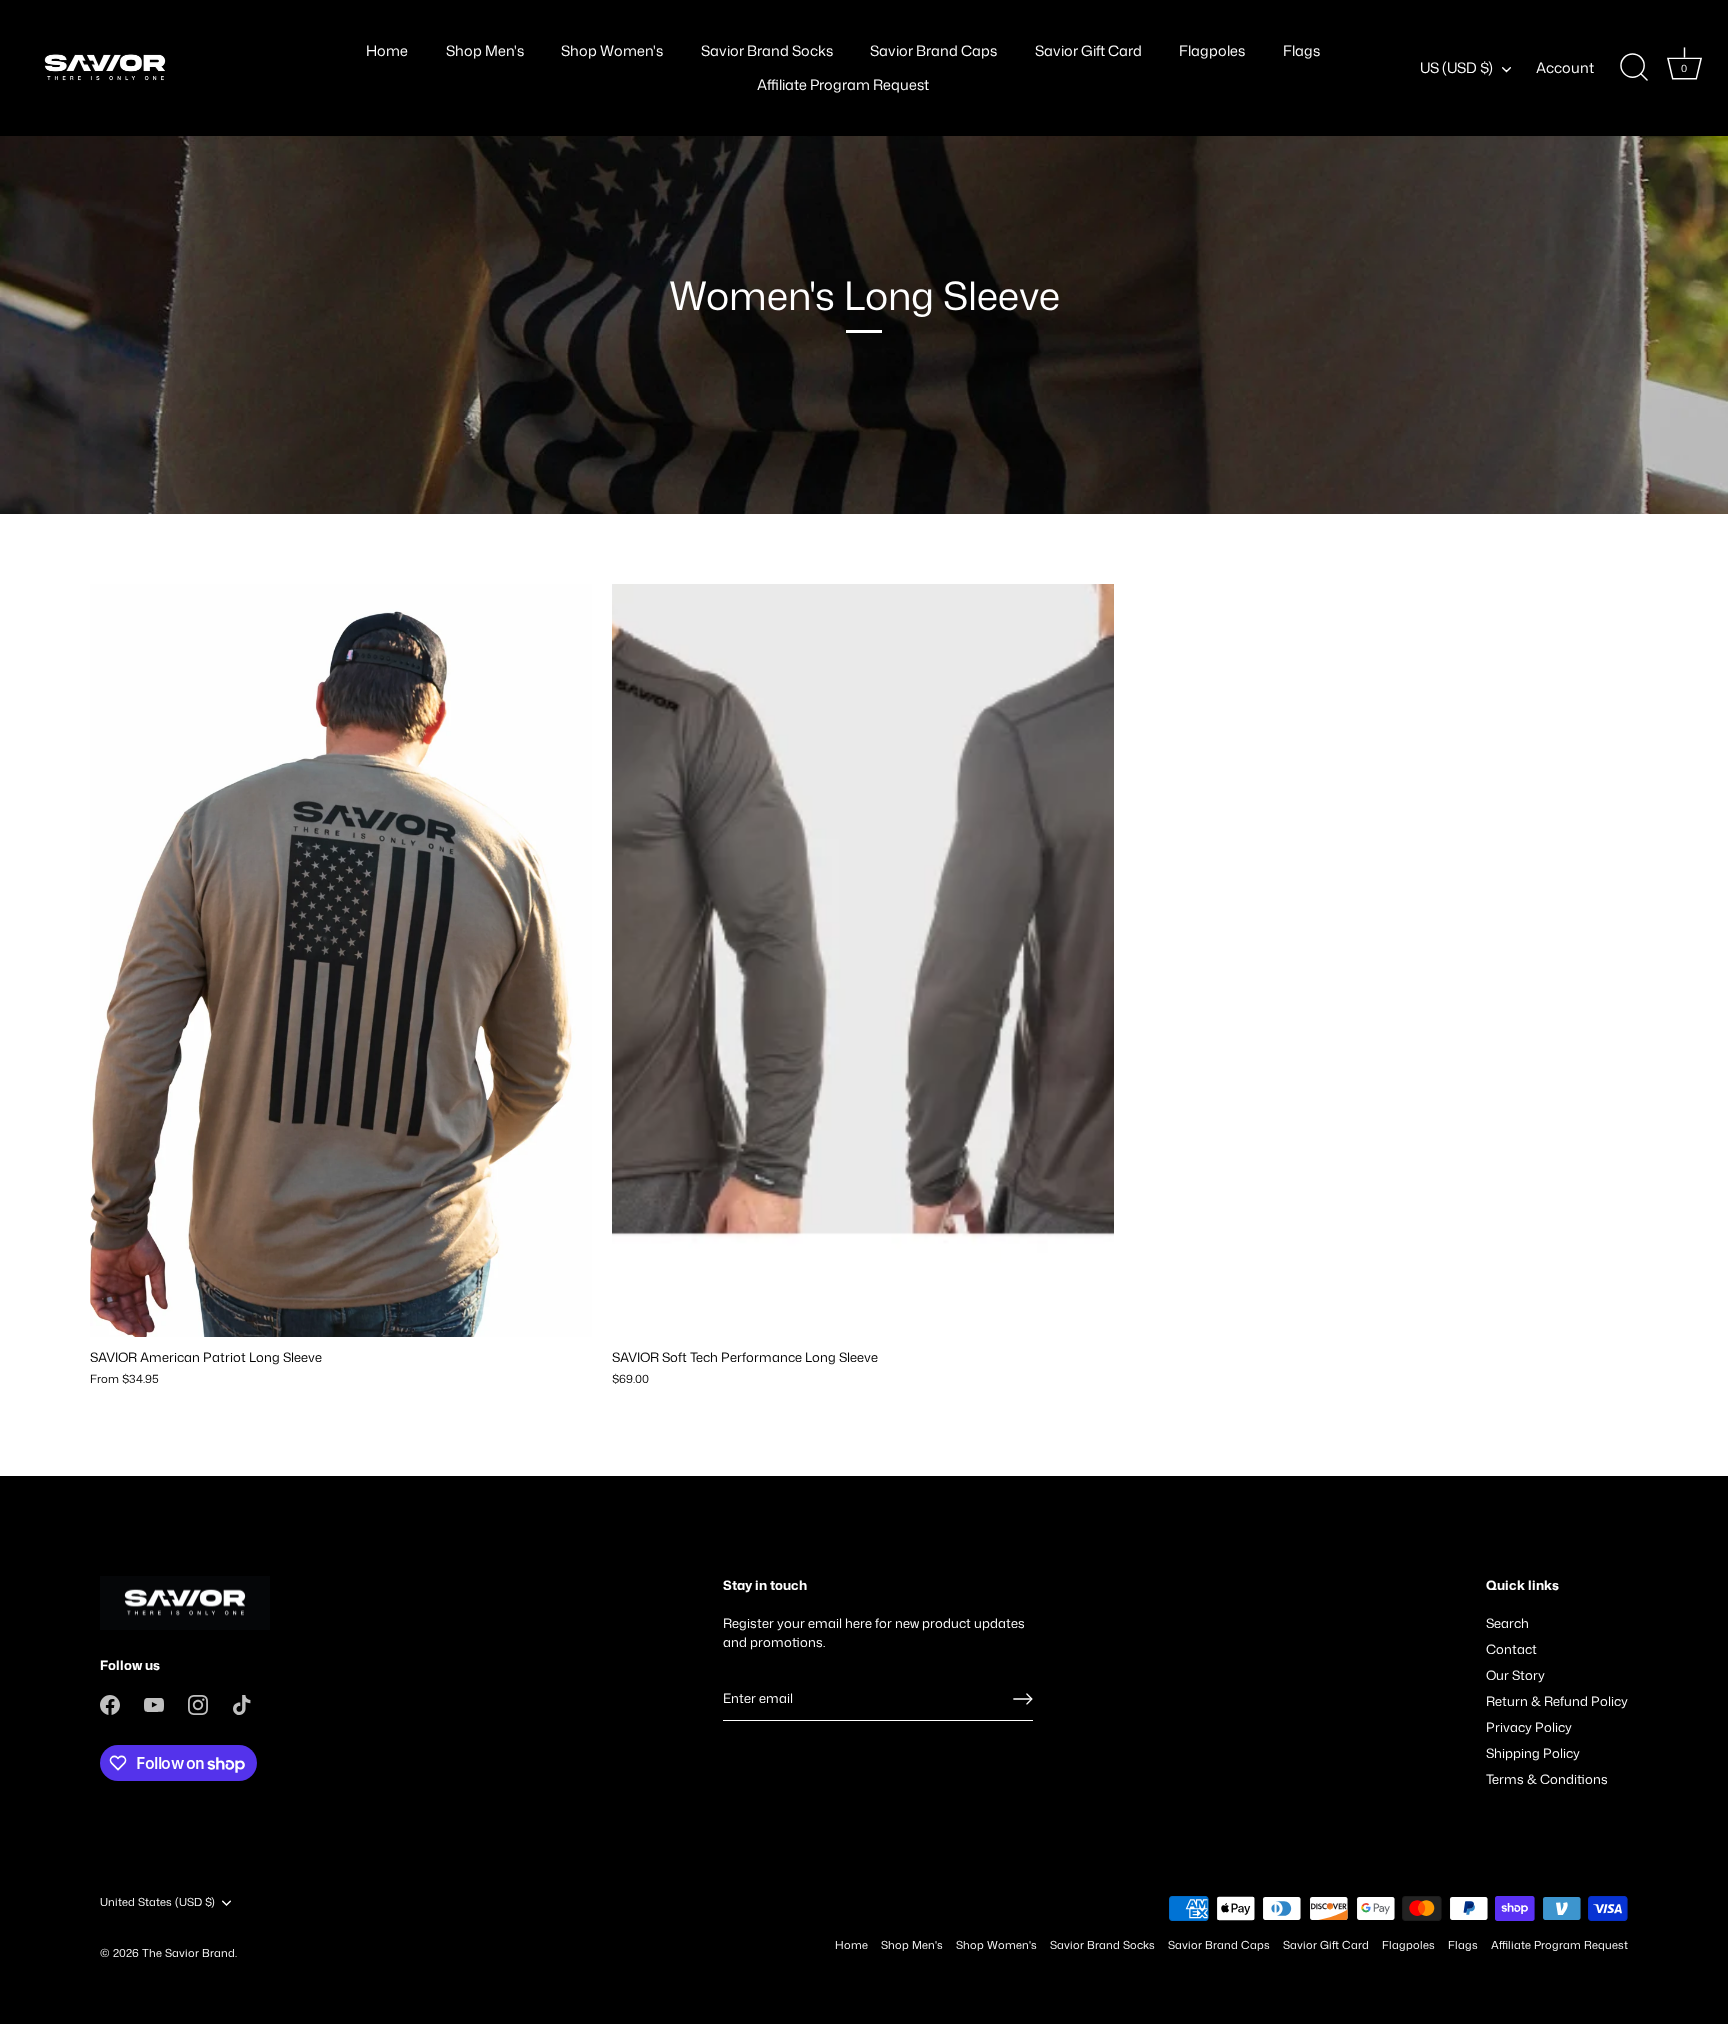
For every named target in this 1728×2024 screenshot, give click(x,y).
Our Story (1515, 1675)
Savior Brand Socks (767, 50)
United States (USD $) (157, 1903)
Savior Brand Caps (933, 50)
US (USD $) (1456, 68)
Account (1565, 68)
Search (1507, 1623)
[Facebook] (110, 1703)
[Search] (1634, 68)
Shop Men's (485, 50)
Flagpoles (1212, 50)
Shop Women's (612, 50)
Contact (1511, 1649)
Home (387, 50)
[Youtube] (154, 1703)
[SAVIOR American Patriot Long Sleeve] (341, 960)
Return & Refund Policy (1557, 1701)
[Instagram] (198, 1703)
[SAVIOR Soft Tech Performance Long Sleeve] (863, 960)
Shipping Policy (1533, 1753)
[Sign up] (1023, 1699)
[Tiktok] (242, 1703)
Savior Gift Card (1088, 50)
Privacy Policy (1529, 1727)
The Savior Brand (188, 1953)
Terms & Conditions (1547, 1779)
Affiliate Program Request (843, 84)
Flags (1301, 50)
